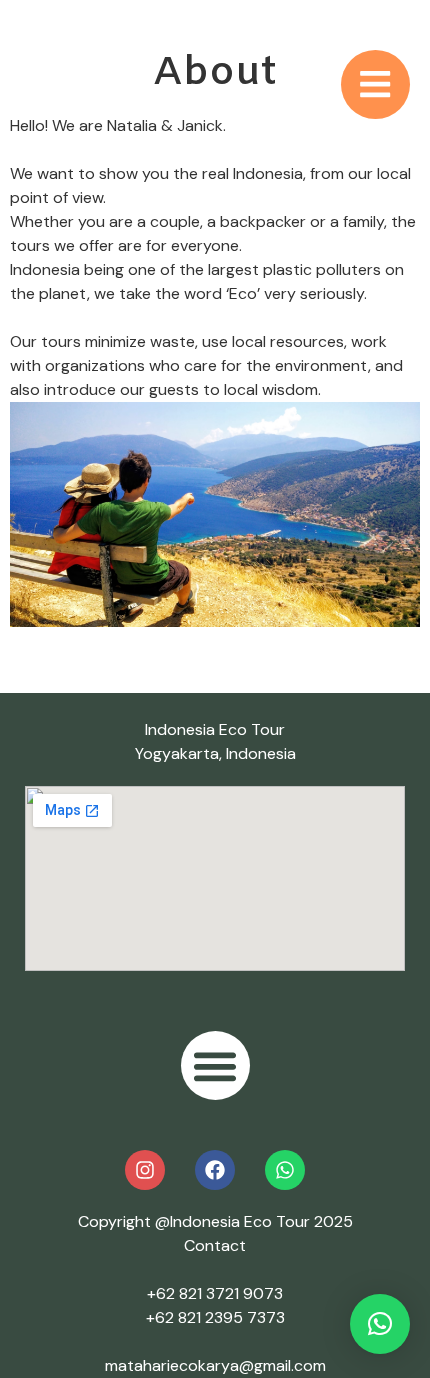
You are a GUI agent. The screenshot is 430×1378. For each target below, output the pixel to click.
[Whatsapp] (285, 1170)
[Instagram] (145, 1170)
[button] (215, 1065)
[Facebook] (215, 1170)
